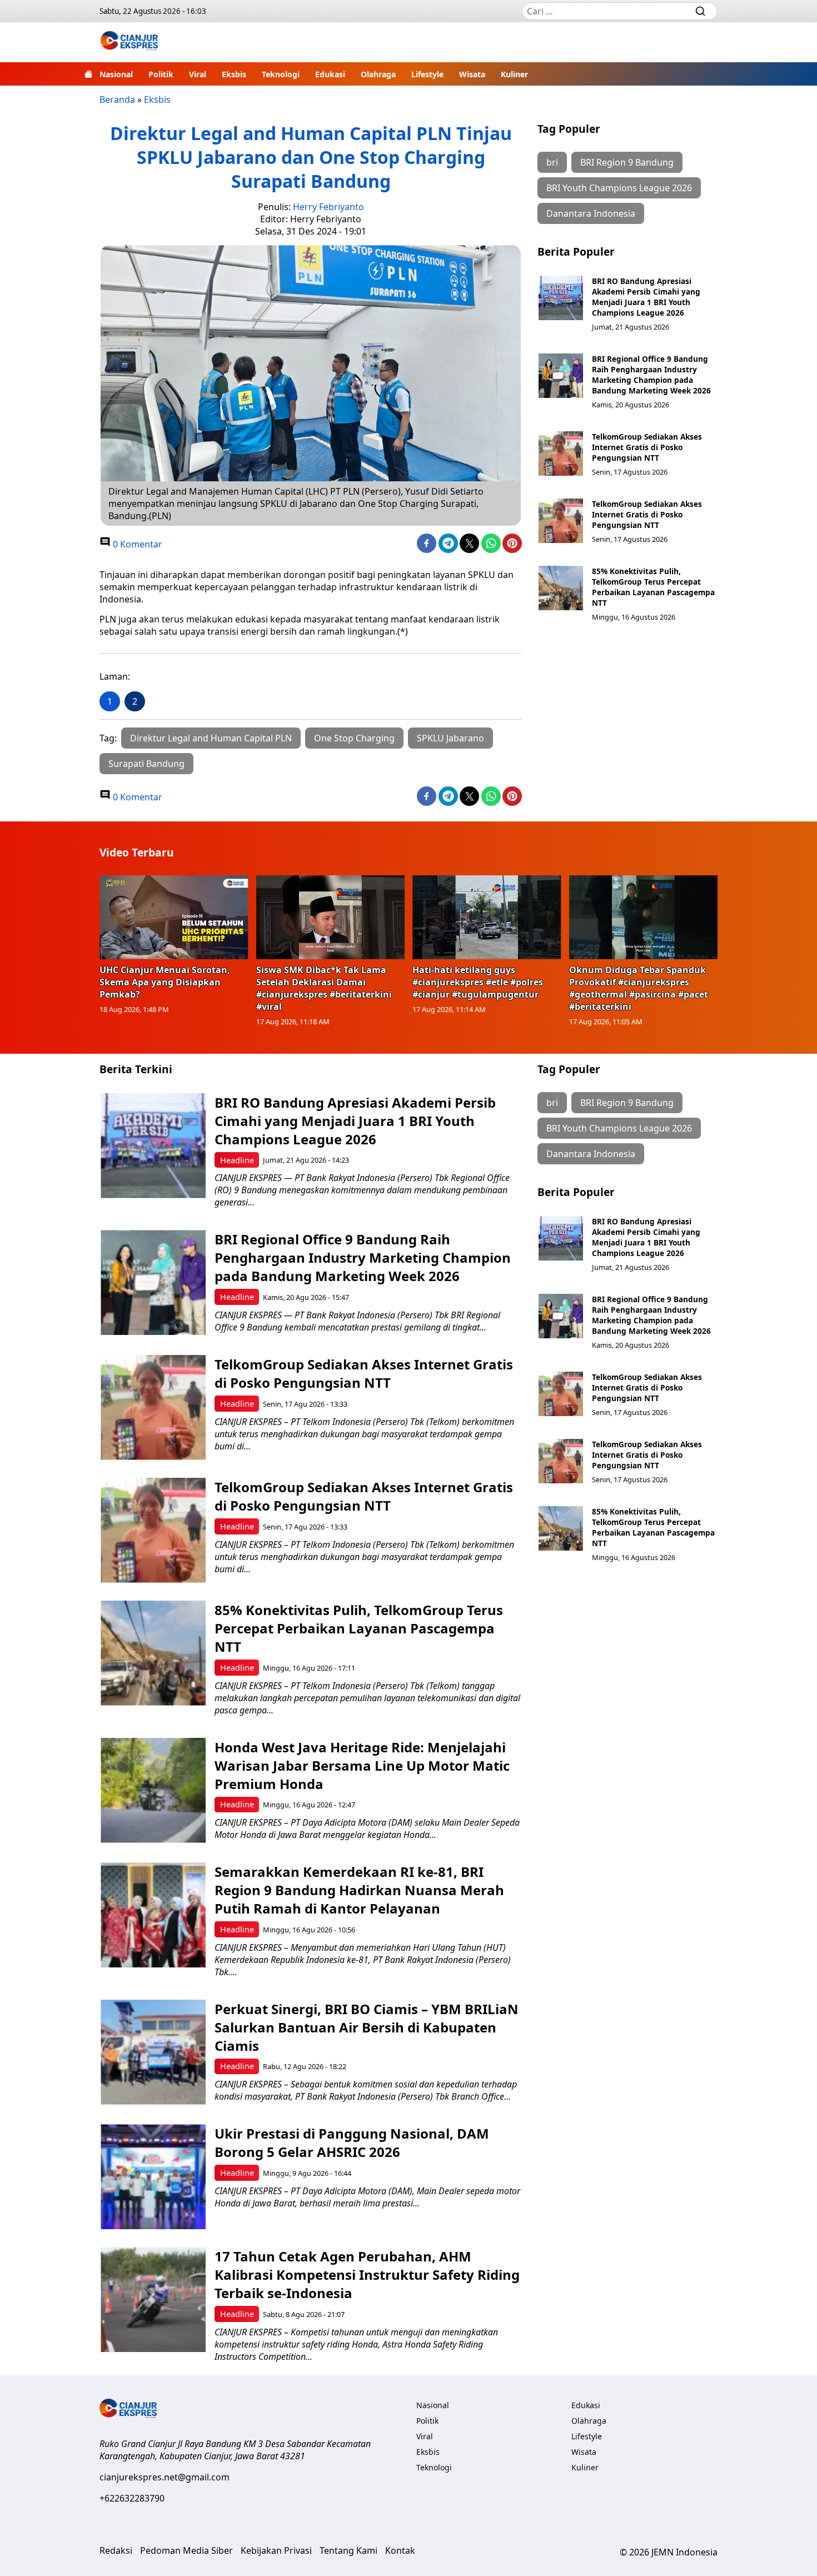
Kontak (400, 2550)
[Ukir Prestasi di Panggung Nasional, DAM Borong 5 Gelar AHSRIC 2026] (153, 2177)
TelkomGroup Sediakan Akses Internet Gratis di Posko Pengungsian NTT (647, 447)
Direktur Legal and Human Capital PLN (211, 738)
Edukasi (330, 74)
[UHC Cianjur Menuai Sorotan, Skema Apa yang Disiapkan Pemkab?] (174, 917)
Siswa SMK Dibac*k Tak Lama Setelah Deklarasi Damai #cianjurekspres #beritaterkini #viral (324, 988)
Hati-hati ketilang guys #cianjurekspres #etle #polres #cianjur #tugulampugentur (478, 982)
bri (552, 162)
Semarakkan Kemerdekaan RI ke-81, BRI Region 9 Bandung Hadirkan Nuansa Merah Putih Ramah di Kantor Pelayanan (359, 1890)
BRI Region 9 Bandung (627, 162)
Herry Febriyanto (328, 207)
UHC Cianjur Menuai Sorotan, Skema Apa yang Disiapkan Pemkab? (165, 982)
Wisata (472, 74)
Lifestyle (427, 74)
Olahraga (378, 74)
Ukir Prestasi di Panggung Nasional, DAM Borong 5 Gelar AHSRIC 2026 (352, 2142)
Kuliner (514, 74)
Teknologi (281, 74)
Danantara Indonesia (591, 213)
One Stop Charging (354, 738)
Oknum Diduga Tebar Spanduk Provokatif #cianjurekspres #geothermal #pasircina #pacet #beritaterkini (639, 988)
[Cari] (700, 11)
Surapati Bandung (146, 764)
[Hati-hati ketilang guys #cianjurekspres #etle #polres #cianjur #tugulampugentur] (487, 917)
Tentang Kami (348, 2550)
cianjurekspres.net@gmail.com (165, 2477)
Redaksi (116, 2550)
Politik (161, 74)
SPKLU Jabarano (450, 738)
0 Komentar (136, 544)
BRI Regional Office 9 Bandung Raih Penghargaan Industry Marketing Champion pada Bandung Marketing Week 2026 (651, 375)
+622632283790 (132, 2498)
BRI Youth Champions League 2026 (619, 188)
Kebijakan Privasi (276, 2550)
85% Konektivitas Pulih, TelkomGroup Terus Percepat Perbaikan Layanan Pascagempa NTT (653, 587)
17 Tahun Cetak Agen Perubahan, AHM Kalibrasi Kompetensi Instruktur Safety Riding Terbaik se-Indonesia (367, 2274)
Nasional (116, 74)
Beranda (117, 99)
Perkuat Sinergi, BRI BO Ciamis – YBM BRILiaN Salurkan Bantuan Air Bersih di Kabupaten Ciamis (367, 2027)
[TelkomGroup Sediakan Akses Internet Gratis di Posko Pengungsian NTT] (561, 454)
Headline (237, 1160)
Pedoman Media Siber (186, 2550)
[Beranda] (88, 74)
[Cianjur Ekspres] (129, 42)
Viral (198, 74)
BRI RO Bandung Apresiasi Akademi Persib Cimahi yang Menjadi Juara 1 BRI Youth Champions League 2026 (646, 297)
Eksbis (234, 74)
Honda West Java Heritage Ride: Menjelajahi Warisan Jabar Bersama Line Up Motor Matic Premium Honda (362, 1765)
